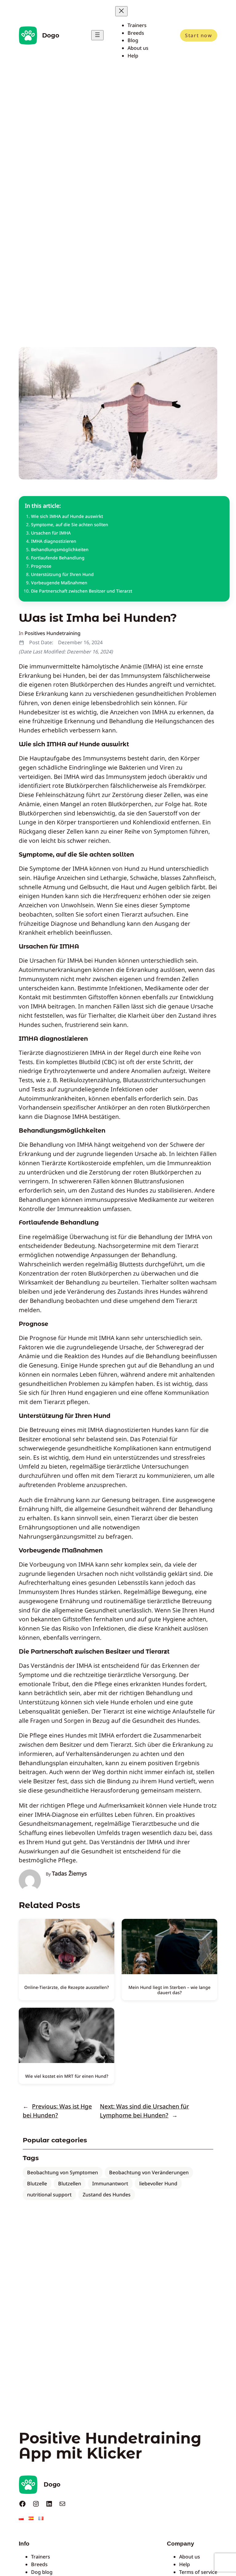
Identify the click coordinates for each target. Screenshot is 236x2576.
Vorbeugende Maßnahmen (59, 583)
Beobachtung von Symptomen (63, 2172)
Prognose (41, 566)
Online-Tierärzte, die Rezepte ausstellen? (67, 1987)
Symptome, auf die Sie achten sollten (70, 525)
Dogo (51, 35)
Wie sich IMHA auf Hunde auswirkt (67, 516)
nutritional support (49, 2195)
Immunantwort (110, 2183)
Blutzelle (37, 2183)
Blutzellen (70, 2183)
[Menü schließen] (121, 11)
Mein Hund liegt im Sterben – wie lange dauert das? (169, 1990)
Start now (199, 35)
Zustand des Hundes (107, 2195)
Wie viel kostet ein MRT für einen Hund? (67, 2076)
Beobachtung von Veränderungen (149, 2172)
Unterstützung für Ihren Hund (62, 574)
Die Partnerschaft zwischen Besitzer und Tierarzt (82, 591)
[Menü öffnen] (97, 35)
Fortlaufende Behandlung (58, 558)
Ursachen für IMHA (51, 533)
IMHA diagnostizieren (54, 541)
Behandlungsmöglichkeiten (60, 549)
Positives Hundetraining (53, 633)
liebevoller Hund (158, 2183)
